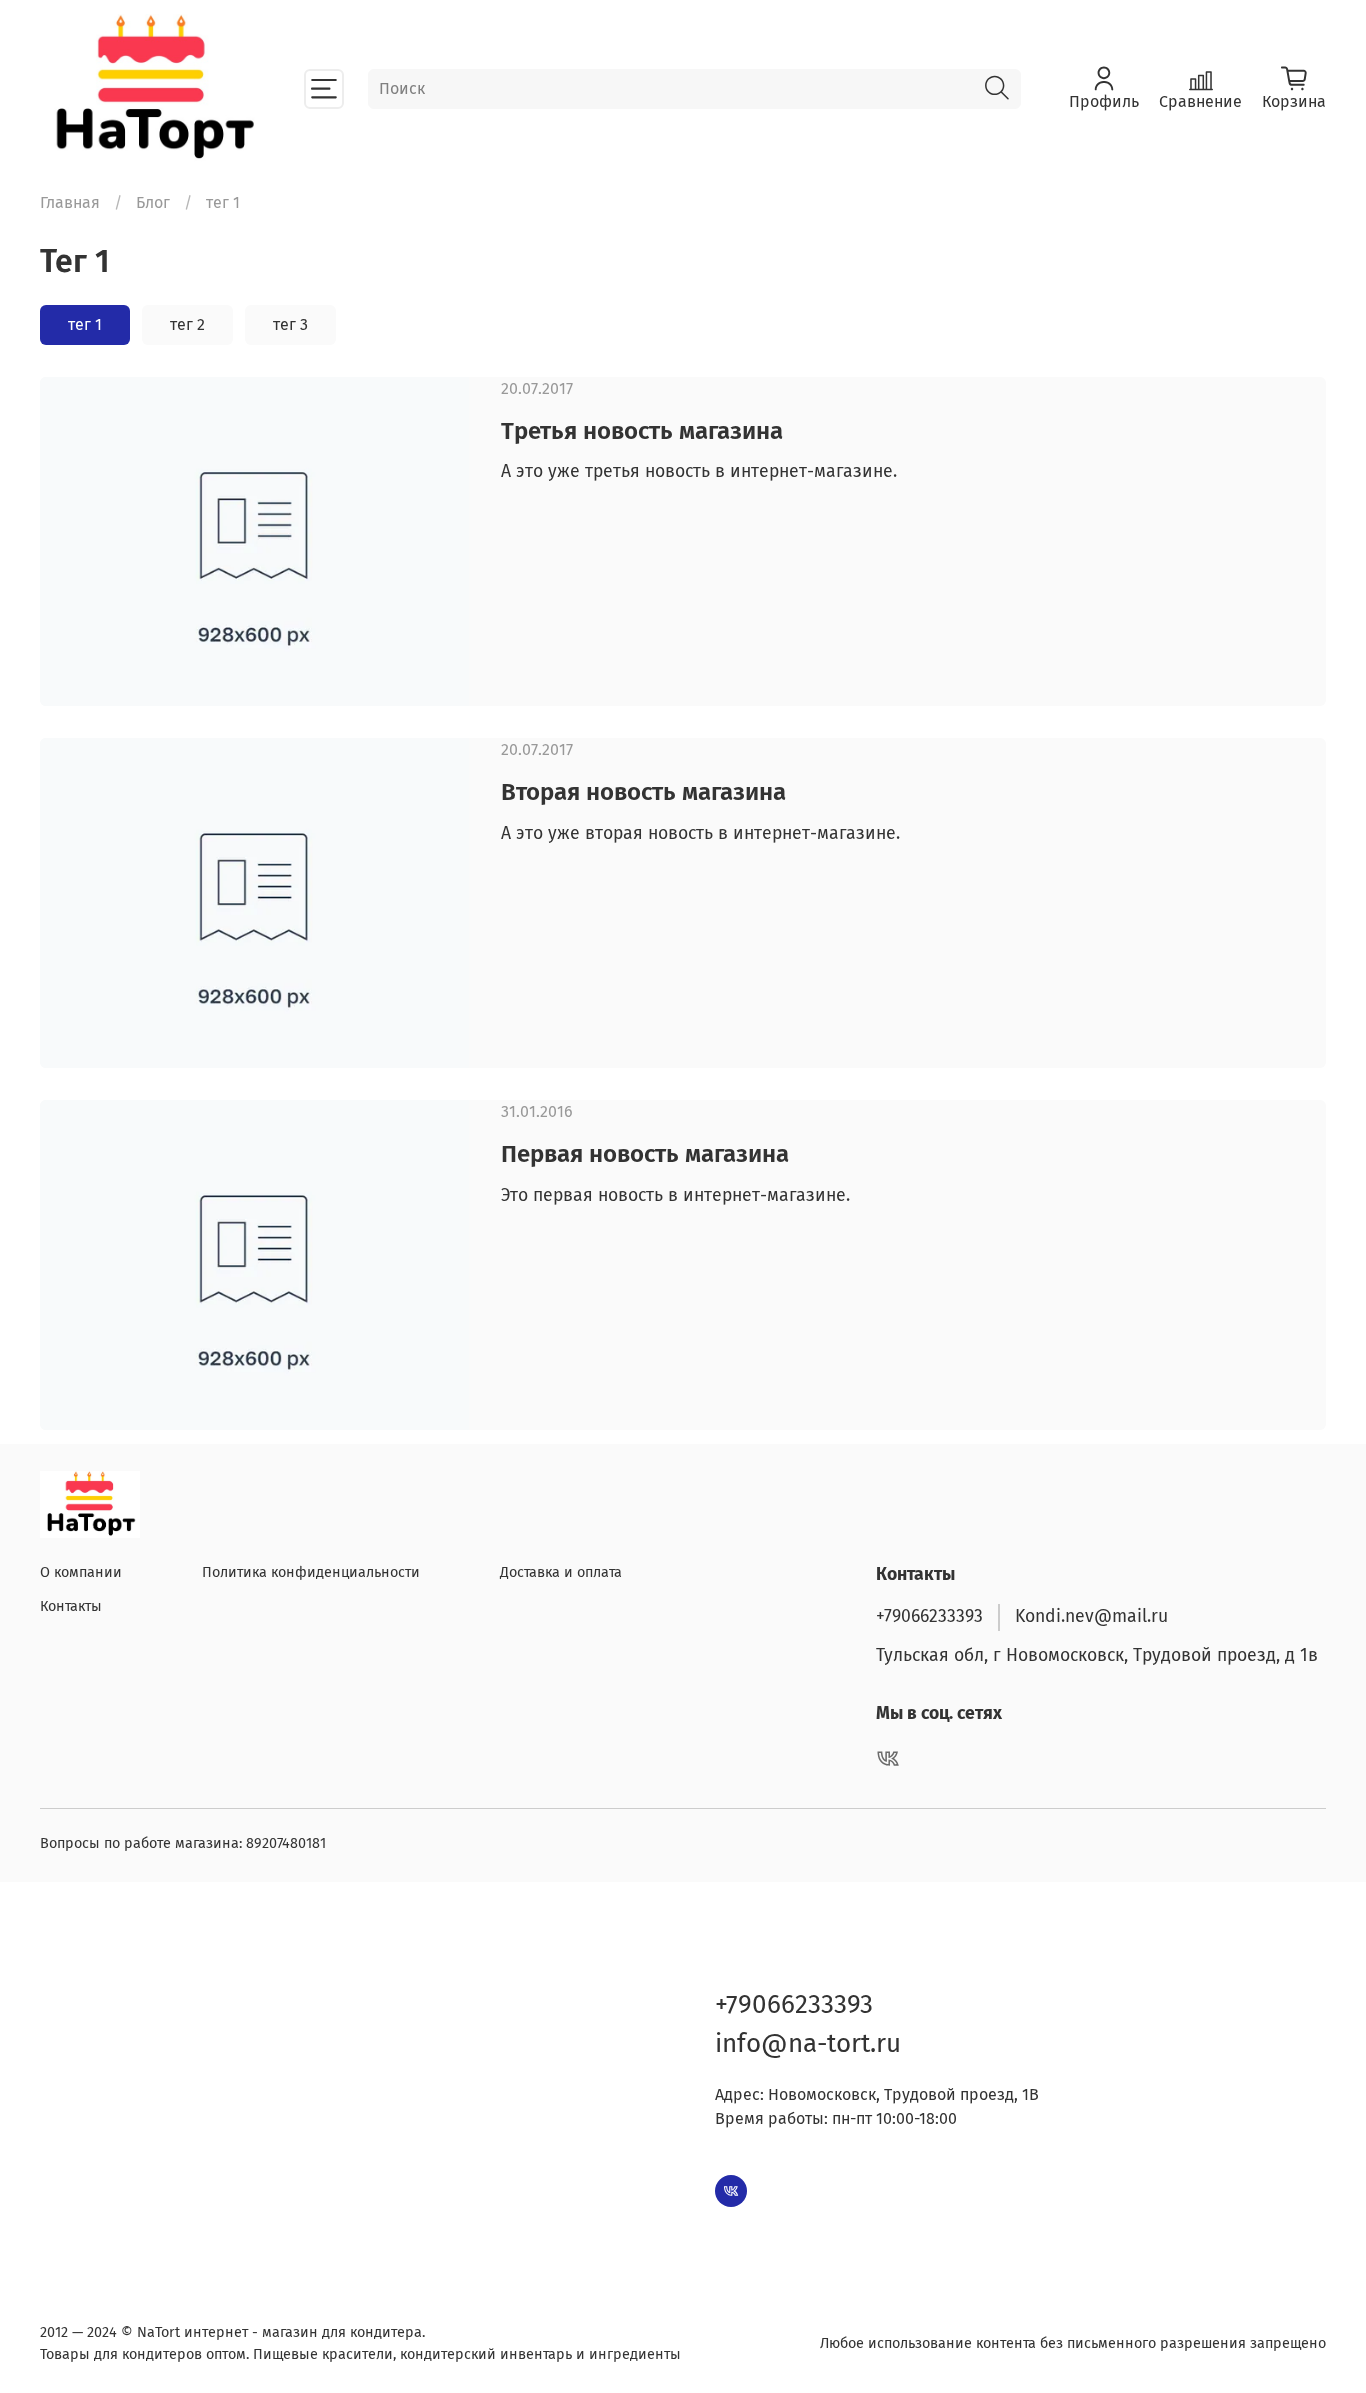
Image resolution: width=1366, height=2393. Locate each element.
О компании (81, 1572)
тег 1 (85, 324)
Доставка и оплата (561, 1572)
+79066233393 (929, 1616)
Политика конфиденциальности (311, 1572)
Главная (70, 202)
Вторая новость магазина (643, 792)
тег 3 (290, 324)
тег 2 (187, 324)
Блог (153, 202)
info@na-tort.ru (808, 2043)
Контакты (71, 1606)
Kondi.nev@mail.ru (1091, 1616)
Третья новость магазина (642, 431)
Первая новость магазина (645, 1154)
